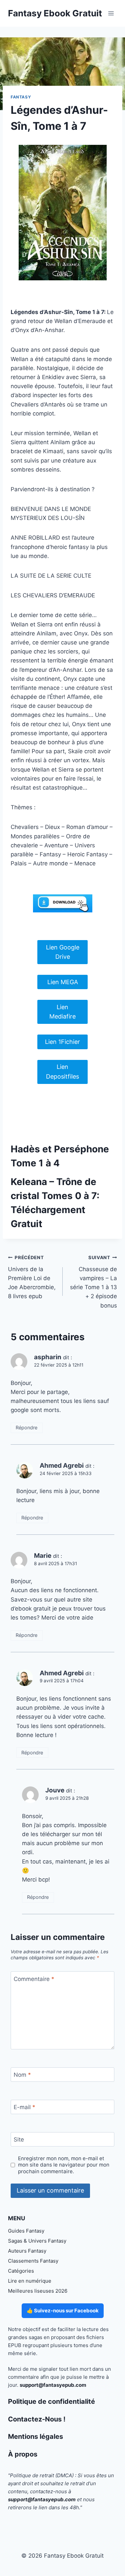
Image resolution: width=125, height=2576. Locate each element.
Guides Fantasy (26, 2231)
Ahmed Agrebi (62, 1466)
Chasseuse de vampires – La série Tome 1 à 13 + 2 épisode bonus (93, 1282)
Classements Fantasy (33, 2261)
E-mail (24, 2107)
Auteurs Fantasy (27, 2251)
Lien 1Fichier (62, 1042)
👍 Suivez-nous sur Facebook (63, 2311)
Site (19, 2139)
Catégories (21, 2271)
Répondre (26, 1427)
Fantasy (21, 97)
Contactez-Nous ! (37, 2419)
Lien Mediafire (62, 1012)
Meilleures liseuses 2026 (38, 2291)
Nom (22, 2075)
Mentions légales (35, 2437)
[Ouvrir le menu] (111, 13)
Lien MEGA (63, 982)
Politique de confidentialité (51, 2401)
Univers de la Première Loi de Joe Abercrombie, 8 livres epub (32, 1277)
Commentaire (34, 1979)
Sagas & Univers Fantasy (37, 2241)
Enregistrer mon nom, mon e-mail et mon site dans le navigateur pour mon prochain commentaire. (64, 2165)
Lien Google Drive (63, 952)
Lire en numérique (30, 2281)
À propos (23, 2454)
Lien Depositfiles (62, 1072)
